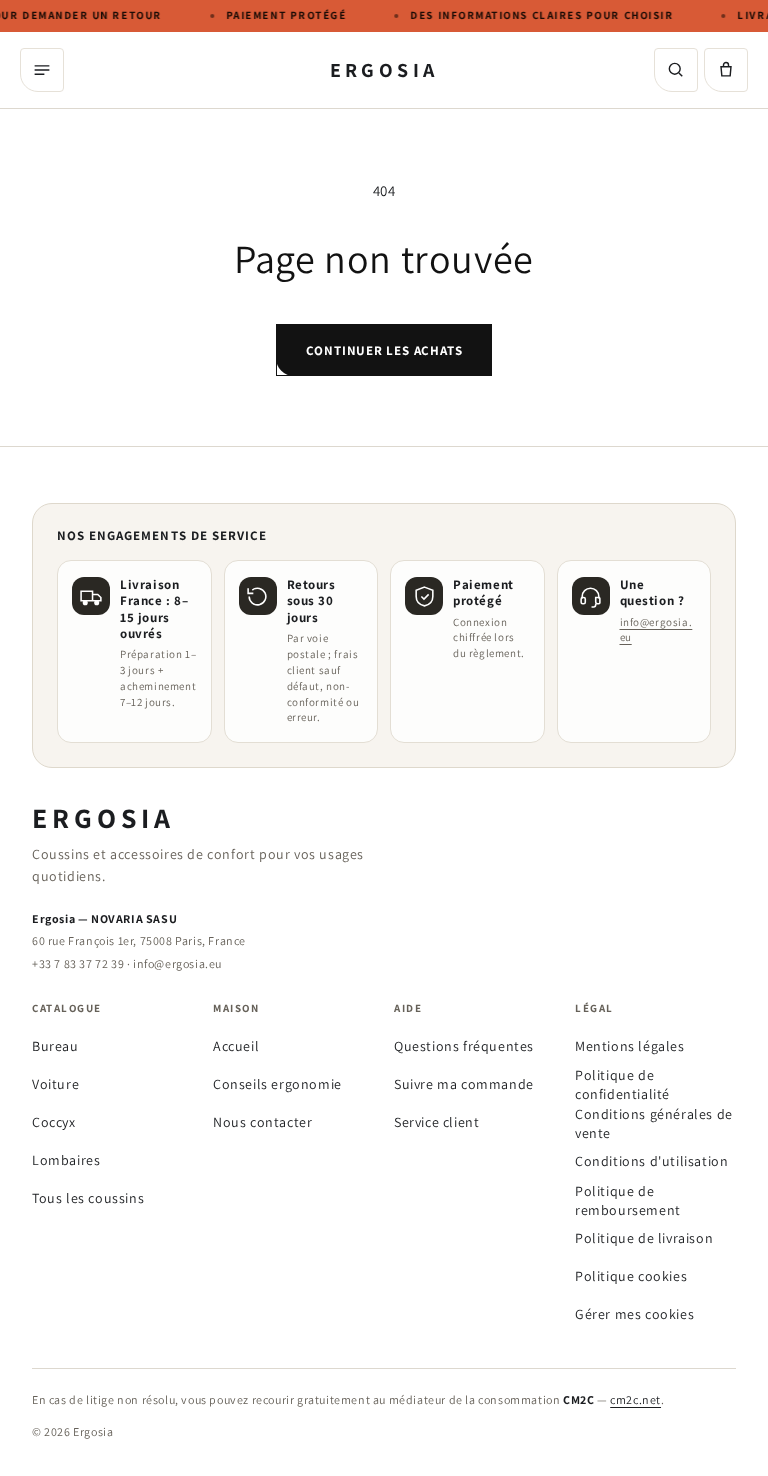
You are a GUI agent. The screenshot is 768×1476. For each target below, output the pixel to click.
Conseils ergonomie (277, 1084)
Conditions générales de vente (654, 1123)
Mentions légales (630, 1046)
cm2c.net (635, 1399)
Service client (436, 1122)
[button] (726, 70)
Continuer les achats (384, 350)
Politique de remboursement (628, 1200)
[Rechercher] (676, 70)
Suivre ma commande (464, 1084)
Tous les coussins (88, 1198)
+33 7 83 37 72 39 (78, 963)
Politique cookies (631, 1276)
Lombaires (66, 1160)
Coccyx (54, 1122)
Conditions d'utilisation (651, 1161)
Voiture (55, 1084)
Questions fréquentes (464, 1046)
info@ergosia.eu (177, 963)
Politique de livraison (644, 1238)
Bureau (55, 1046)
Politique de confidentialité (622, 1084)
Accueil (236, 1046)
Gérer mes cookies (634, 1314)
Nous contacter (262, 1122)
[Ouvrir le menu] (42, 70)
